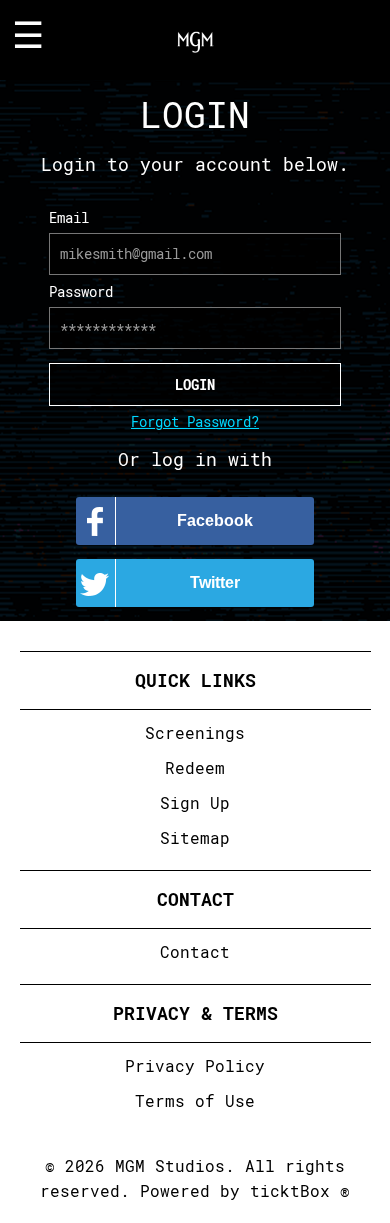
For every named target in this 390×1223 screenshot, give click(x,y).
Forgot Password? (195, 421)
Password (81, 291)
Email (69, 217)
